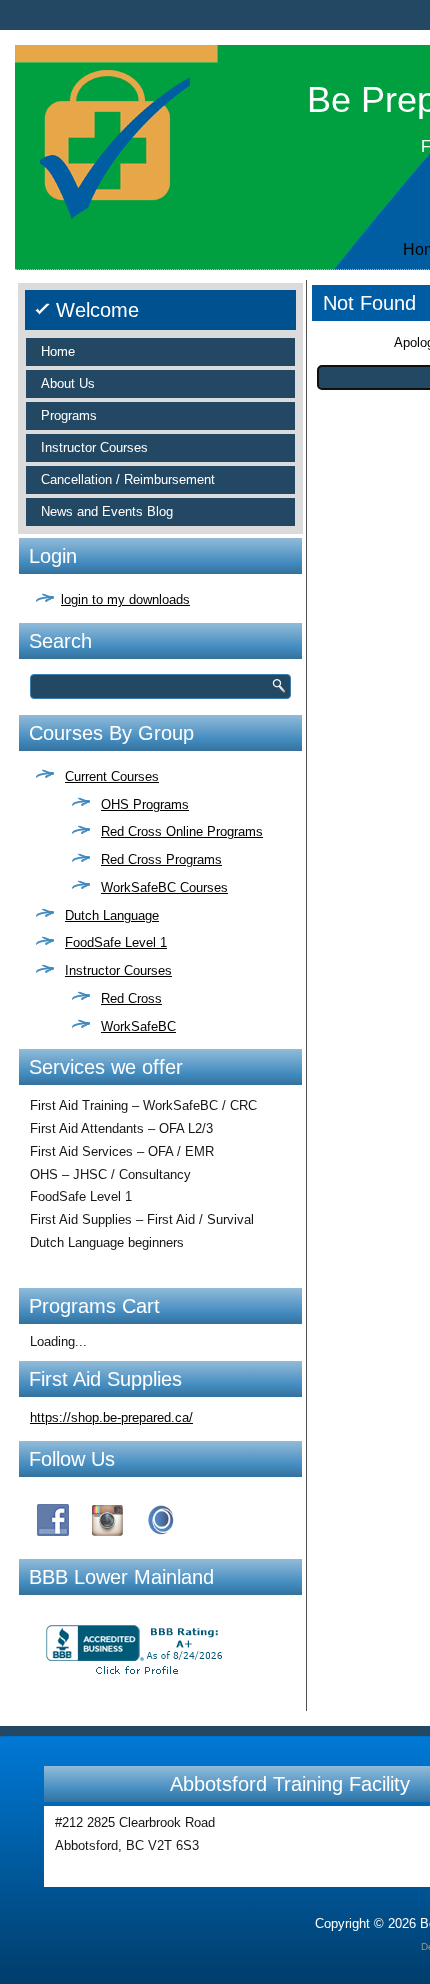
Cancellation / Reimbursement (128, 479)
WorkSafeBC (138, 1026)
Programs (69, 415)
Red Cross (131, 998)
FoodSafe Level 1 (116, 942)
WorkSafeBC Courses (164, 887)
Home (58, 351)
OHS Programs (145, 804)
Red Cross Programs (161, 859)
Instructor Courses (94, 447)
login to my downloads (125, 599)
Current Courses (112, 776)
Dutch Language (112, 915)
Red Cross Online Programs (182, 831)
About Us (68, 383)
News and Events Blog (107, 511)
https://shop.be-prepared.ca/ (111, 1417)
